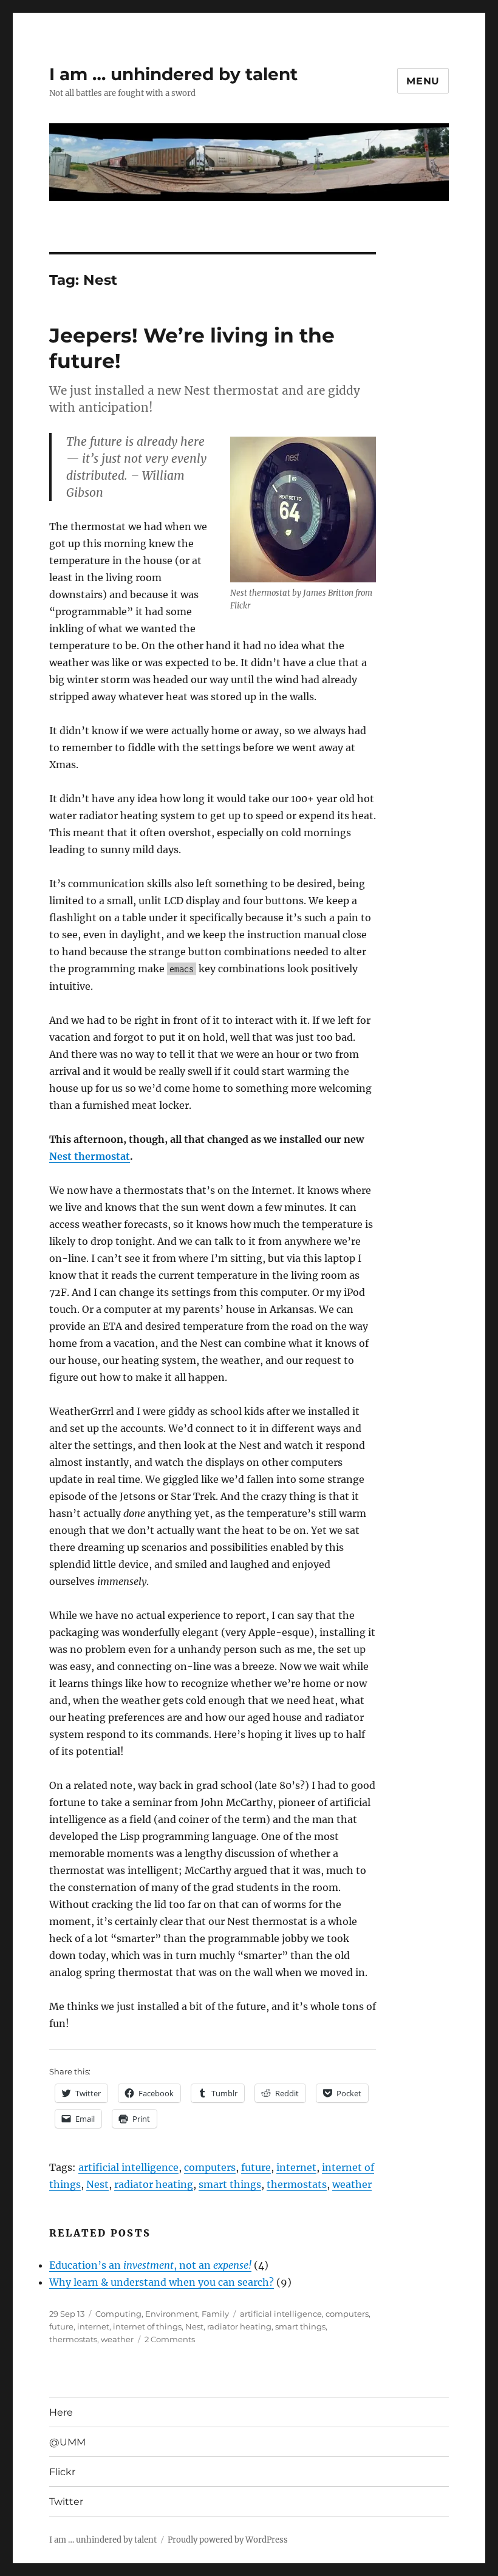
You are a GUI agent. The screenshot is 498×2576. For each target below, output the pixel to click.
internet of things (147, 2326)
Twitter (66, 2502)
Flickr (62, 2472)
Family (215, 2314)
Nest (97, 2184)
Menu (423, 81)
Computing (118, 2314)
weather (352, 2184)
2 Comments (170, 2339)
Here (61, 2412)
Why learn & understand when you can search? (162, 2282)
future (256, 2167)
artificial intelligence (128, 2167)
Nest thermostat (90, 1156)
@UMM (67, 2442)
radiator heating (154, 2184)
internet (296, 2167)
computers (210, 2167)
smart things (230, 2184)
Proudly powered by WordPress (228, 2540)
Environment (172, 2314)
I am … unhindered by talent (173, 74)
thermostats (297, 2184)
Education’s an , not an (150, 2265)
